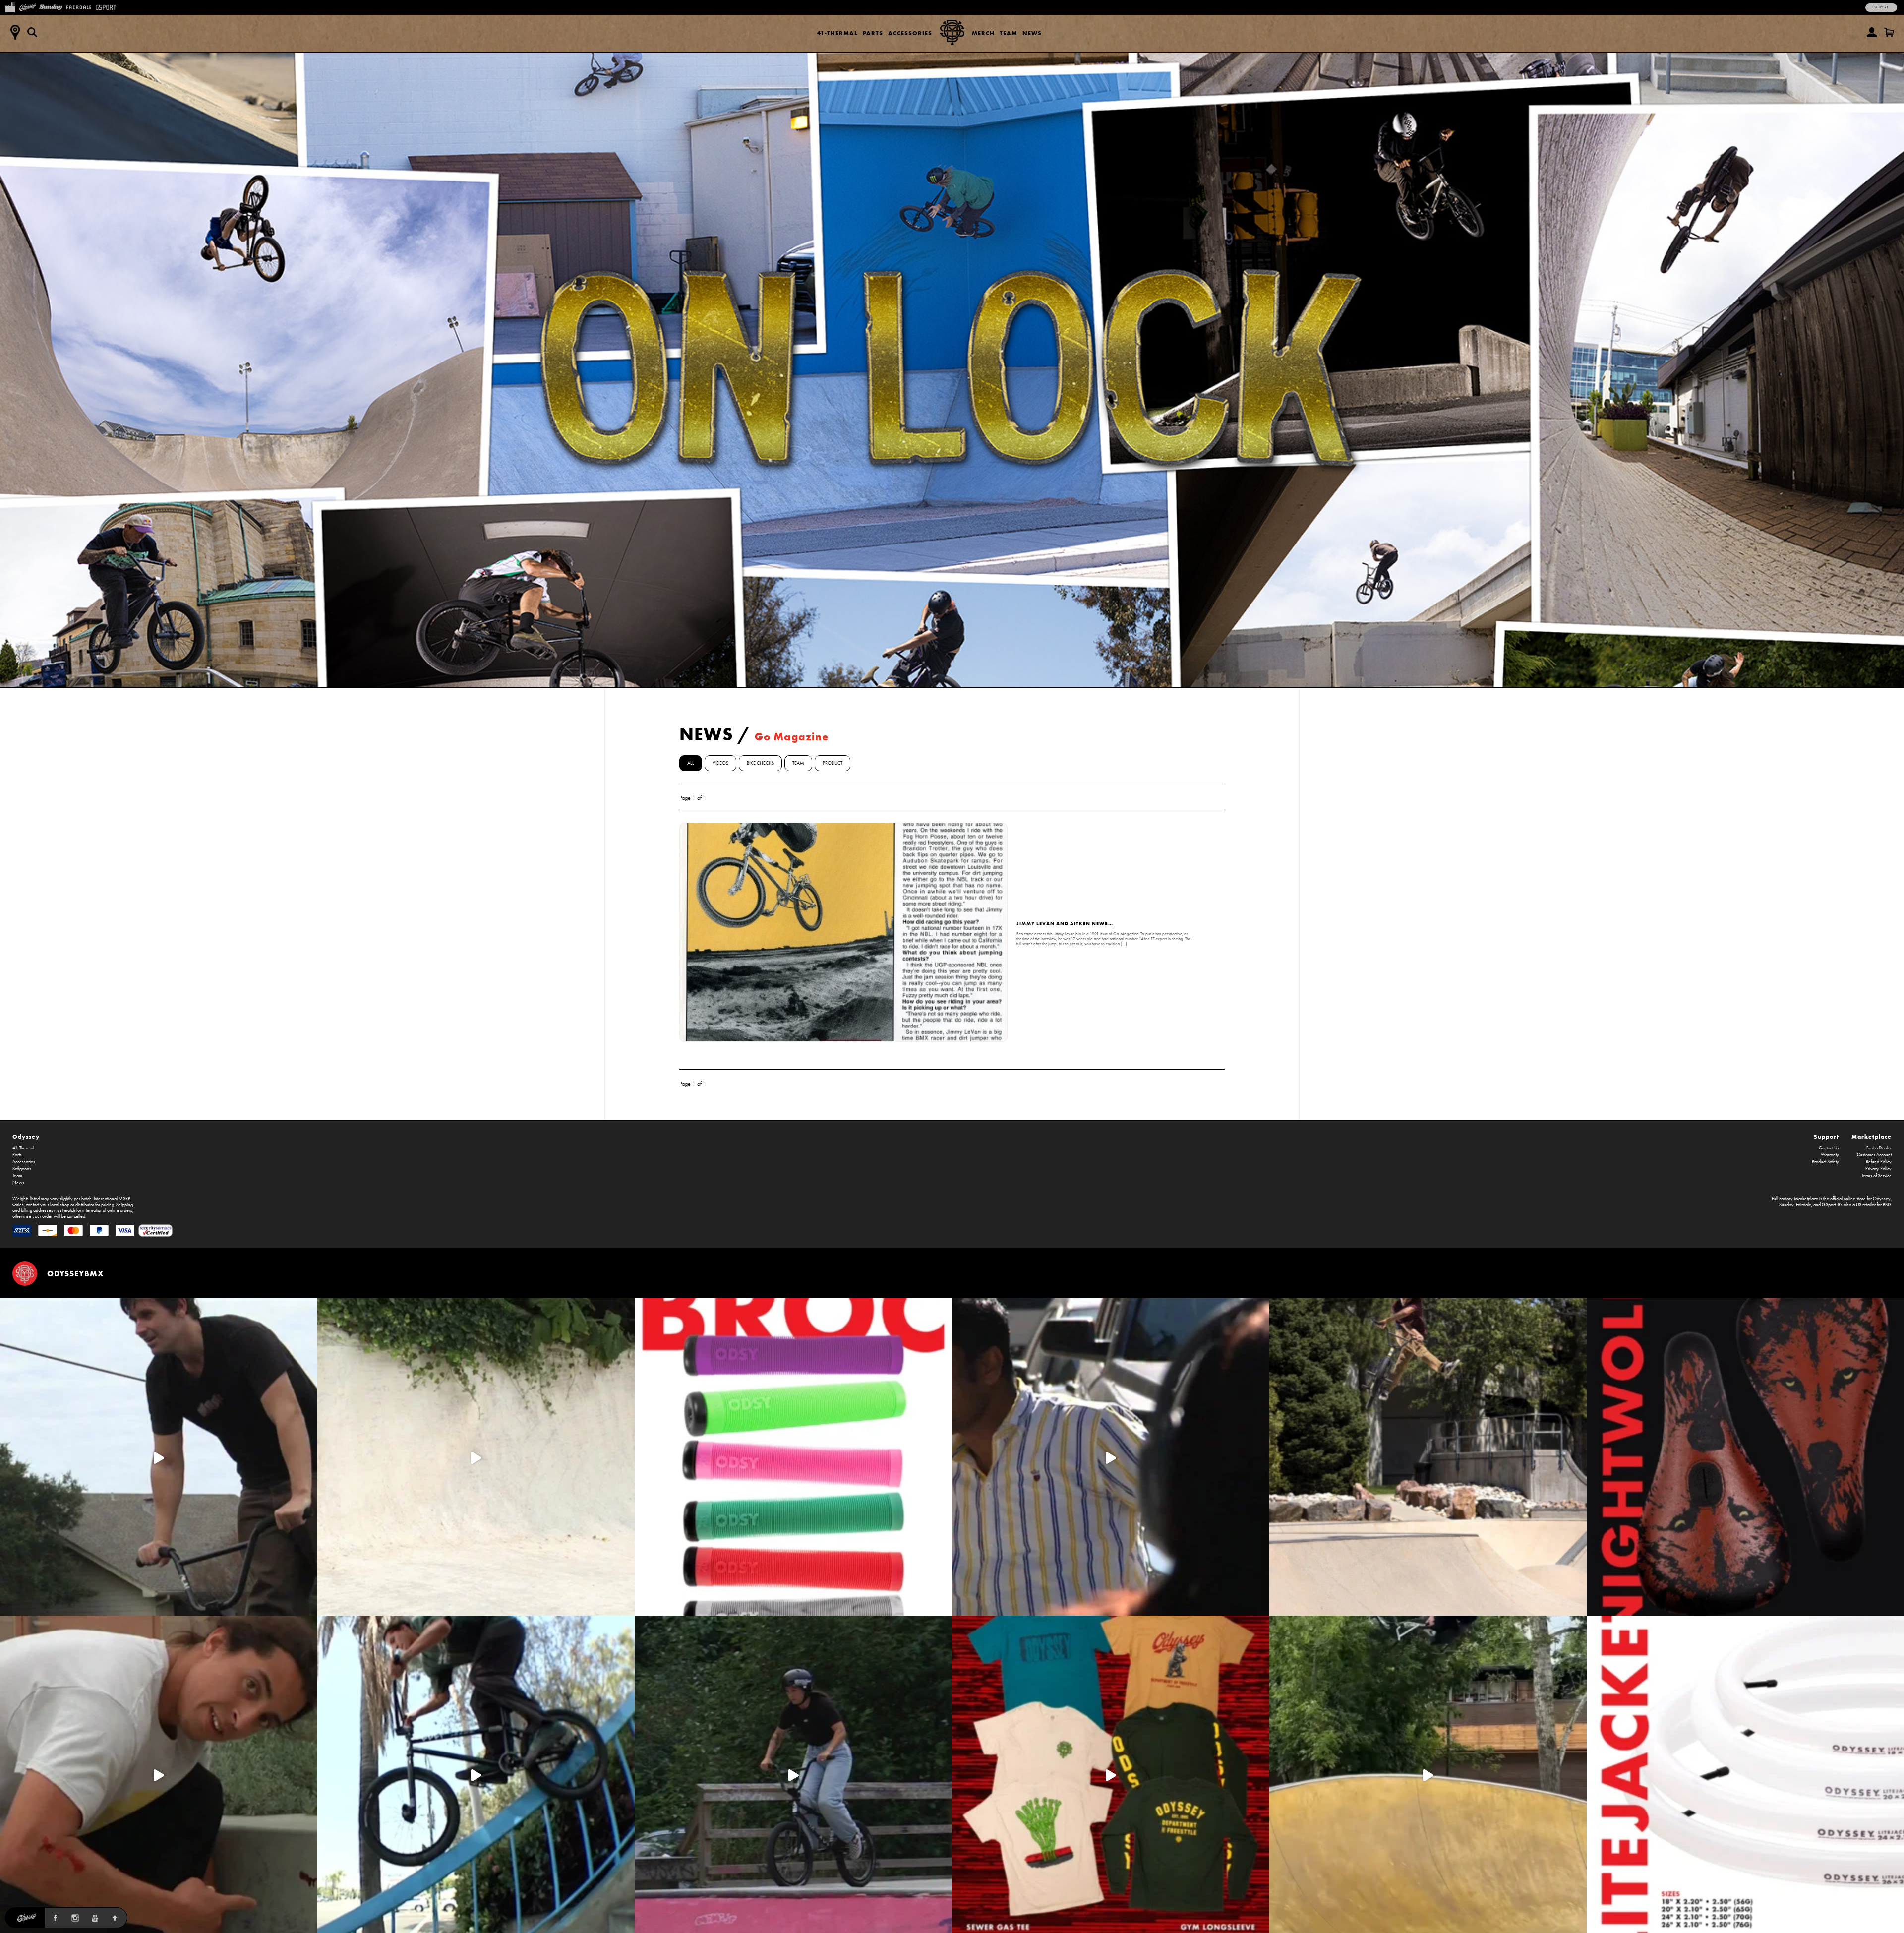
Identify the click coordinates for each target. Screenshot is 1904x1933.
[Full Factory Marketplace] (10, 6)
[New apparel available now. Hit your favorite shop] (1111, 1774)
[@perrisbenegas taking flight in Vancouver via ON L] (793, 1774)
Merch (983, 33)
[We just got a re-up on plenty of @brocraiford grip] (793, 1457)
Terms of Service (1876, 1176)
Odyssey (26, 1136)
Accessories (910, 33)
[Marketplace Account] (1872, 32)
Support (1881, 7)
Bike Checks (760, 763)
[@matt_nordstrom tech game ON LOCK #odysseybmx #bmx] (159, 1457)
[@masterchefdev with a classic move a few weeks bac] (1428, 1457)
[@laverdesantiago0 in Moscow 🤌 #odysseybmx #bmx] (1428, 1774)
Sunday (1786, 1205)
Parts (873, 33)
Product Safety (1825, 1162)
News (1032, 33)
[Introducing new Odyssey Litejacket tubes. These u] (1745, 1774)
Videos (720, 763)
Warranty (1830, 1155)
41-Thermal (837, 33)
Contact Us (1829, 1148)
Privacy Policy (1878, 1169)
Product (833, 763)
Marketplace (1872, 1136)
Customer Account (1874, 1155)
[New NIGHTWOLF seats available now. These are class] (1745, 1457)
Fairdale (1804, 1205)
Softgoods (22, 1169)
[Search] (32, 32)
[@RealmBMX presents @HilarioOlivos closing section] (476, 1774)
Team (1009, 33)
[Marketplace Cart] (1889, 32)
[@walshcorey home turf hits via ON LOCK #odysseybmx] (476, 1457)
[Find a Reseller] (15, 32)
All (691, 763)
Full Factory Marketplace (1795, 1199)
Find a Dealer (1879, 1148)
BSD (1887, 1205)
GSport (1829, 1205)
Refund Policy (1879, 1162)
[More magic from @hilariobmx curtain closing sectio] (159, 1774)
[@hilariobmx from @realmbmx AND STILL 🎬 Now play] (1111, 1457)
